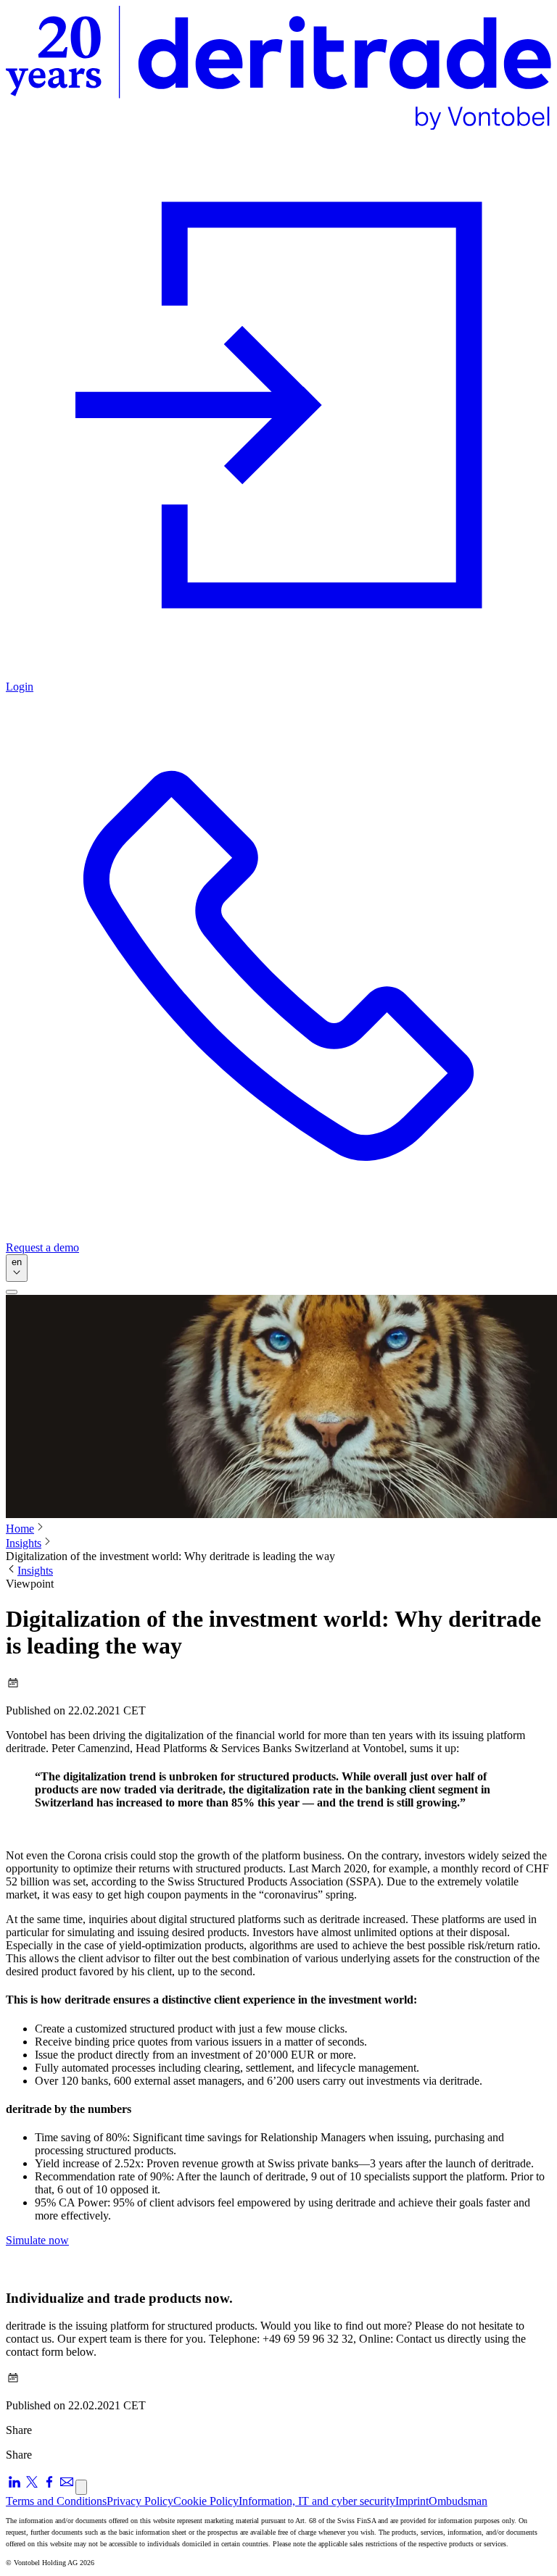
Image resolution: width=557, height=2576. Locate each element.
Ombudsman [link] (458, 2501)
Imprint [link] (412, 2501)
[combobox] (17, 1268)
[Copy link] (81, 2487)
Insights (24, 1543)
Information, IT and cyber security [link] (317, 2501)
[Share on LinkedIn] (15, 2487)
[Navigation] (12, 1292)
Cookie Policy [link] (206, 2501)
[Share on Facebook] (49, 2487)
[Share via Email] (67, 2487)
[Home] (278, 69)
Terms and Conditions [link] (56, 2501)
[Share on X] (32, 2487)
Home (20, 1529)
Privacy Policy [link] (140, 2501)
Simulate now (37, 2240)
